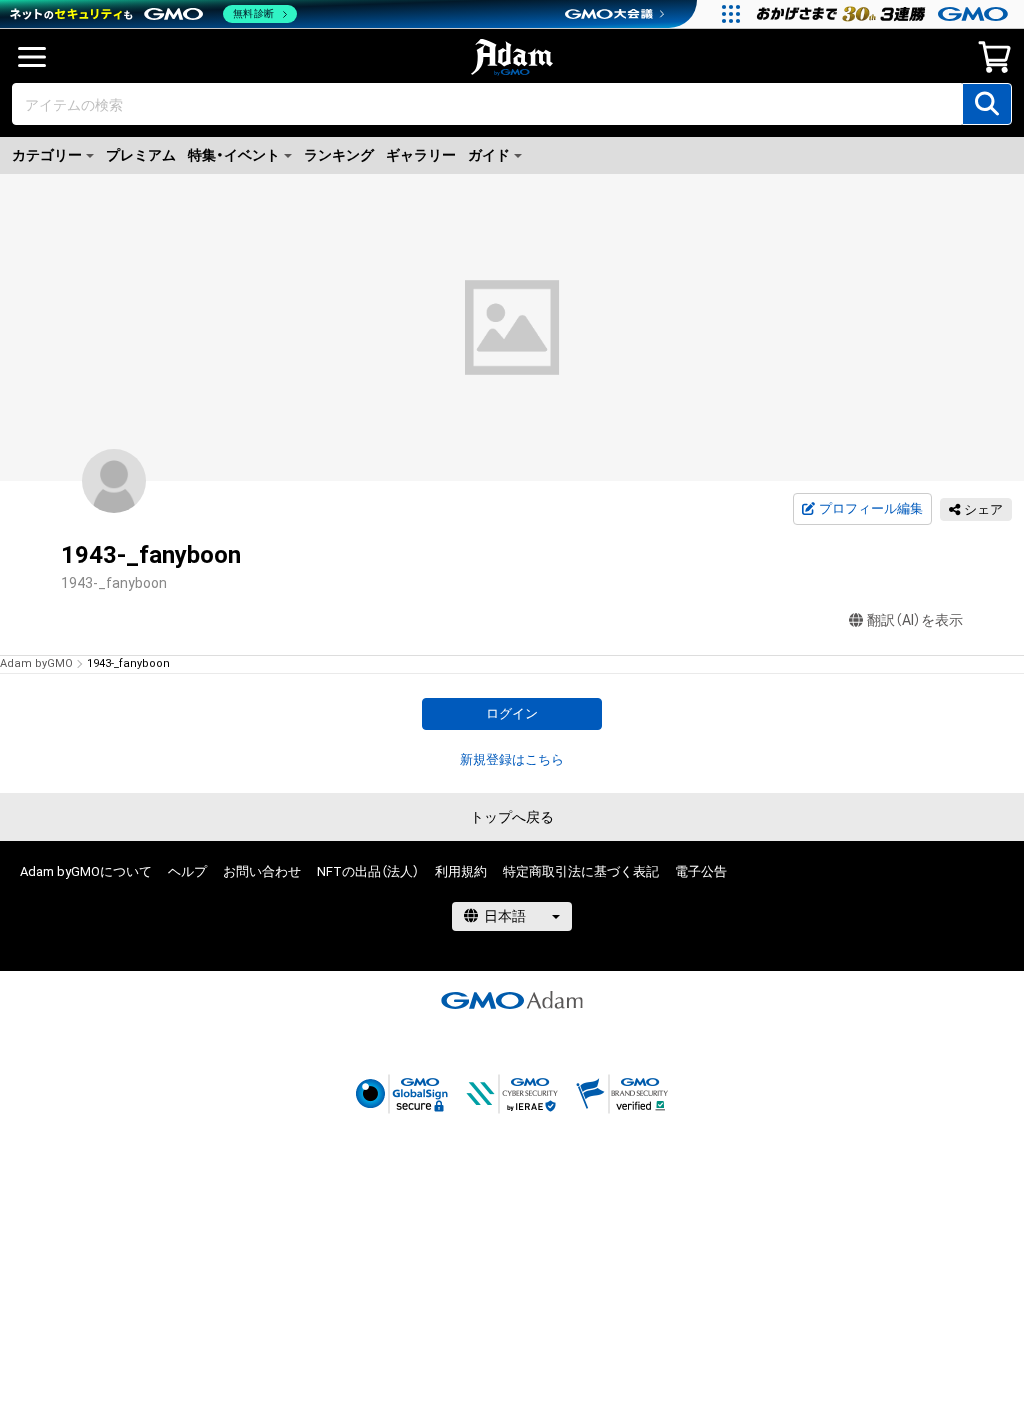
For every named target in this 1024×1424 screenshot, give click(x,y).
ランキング (339, 155)
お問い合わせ (262, 871)
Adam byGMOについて (86, 871)
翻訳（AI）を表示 (915, 620)
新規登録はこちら (512, 759)
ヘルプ (187, 871)
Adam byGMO (36, 663)
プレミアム (141, 155)
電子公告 (701, 871)
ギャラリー (421, 155)
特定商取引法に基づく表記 (581, 871)
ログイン (512, 713)
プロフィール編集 (871, 508)
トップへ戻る (512, 817)
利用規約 (461, 871)
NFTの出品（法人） (368, 871)
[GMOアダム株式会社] (512, 1000)
